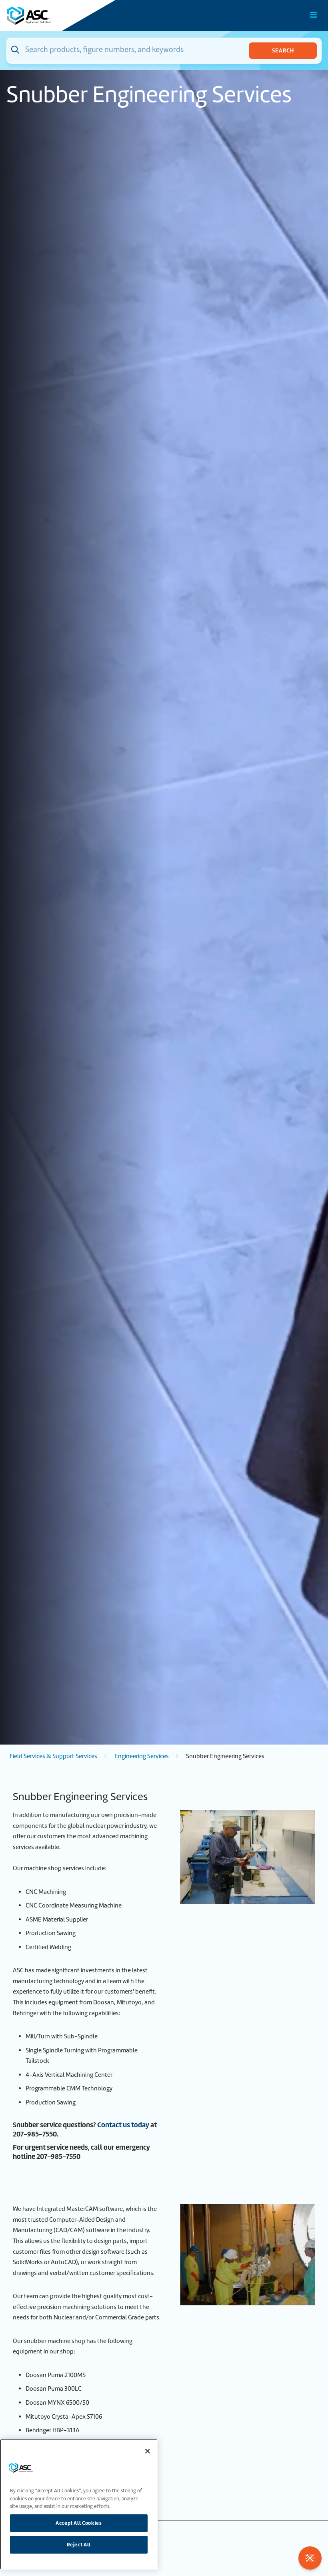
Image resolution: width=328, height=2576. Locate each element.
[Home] (52, 16)
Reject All (79, 2545)
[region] (79, 2504)
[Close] (148, 2451)
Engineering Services (142, 1756)
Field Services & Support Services (53, 1756)
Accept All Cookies (79, 2523)
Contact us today (123, 2125)
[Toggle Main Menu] (314, 15)
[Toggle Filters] (310, 2558)
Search (283, 50)
